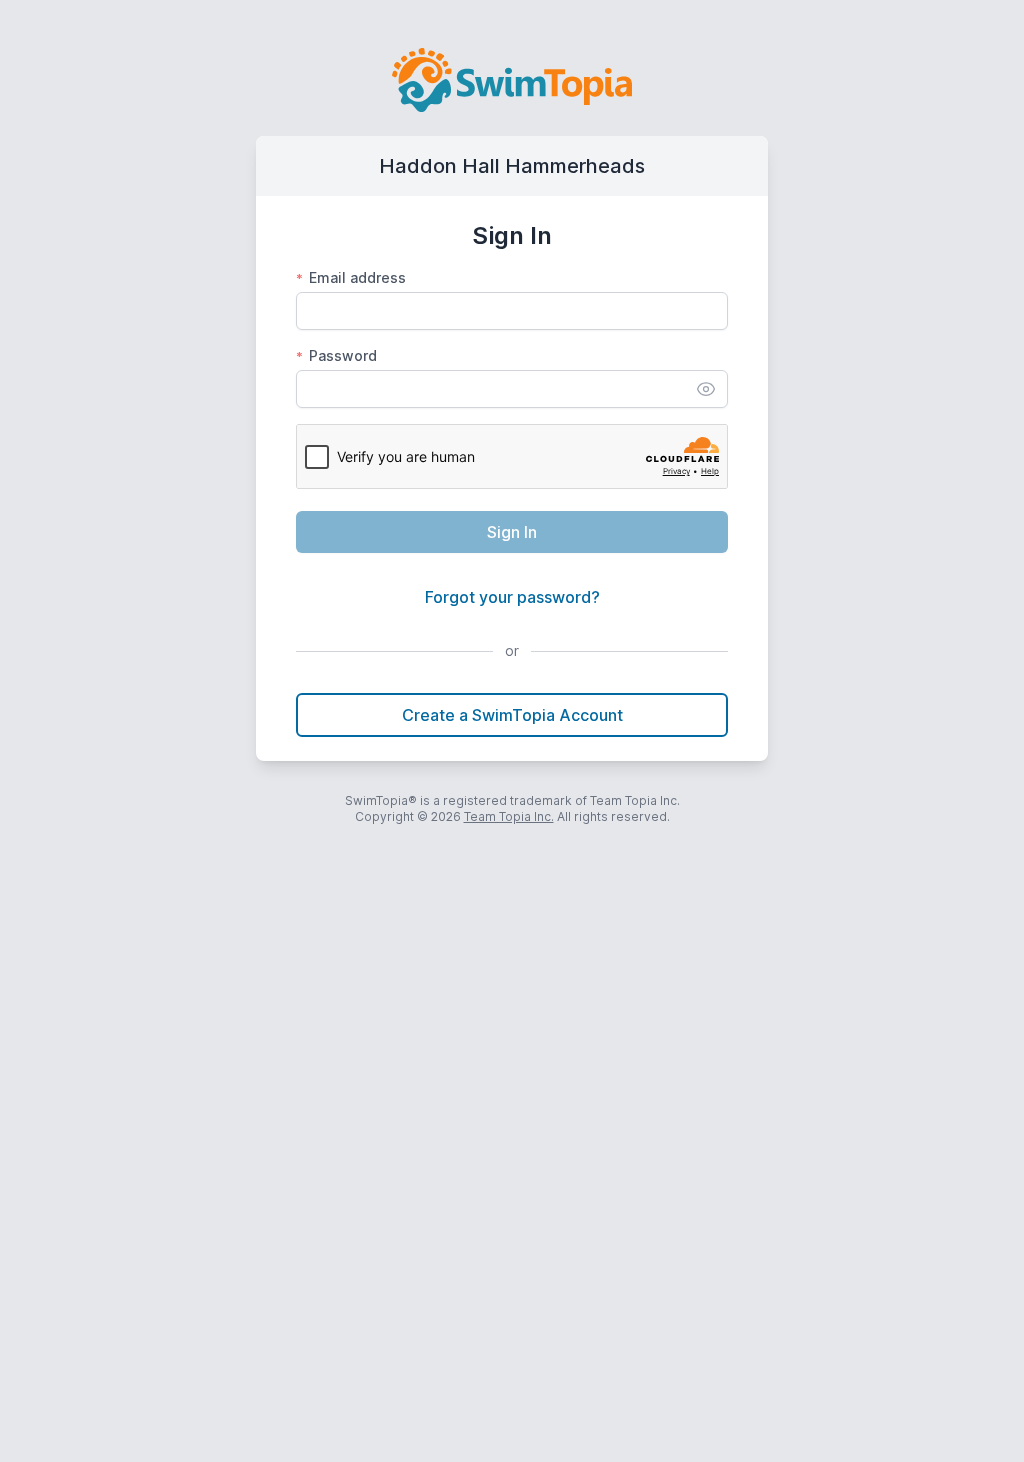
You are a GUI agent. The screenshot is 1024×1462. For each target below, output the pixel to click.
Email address (351, 277)
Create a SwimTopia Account (512, 715)
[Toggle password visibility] (706, 389)
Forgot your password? (512, 597)
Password (336, 355)
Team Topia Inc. (509, 816)
